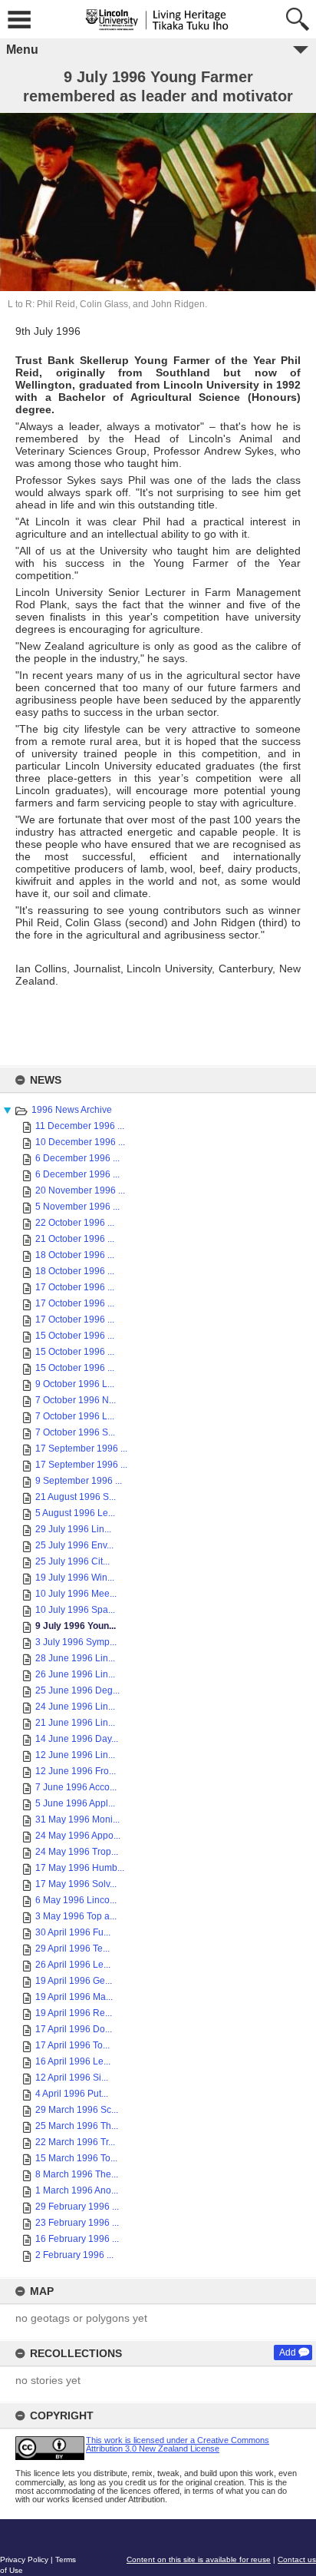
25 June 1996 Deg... (77, 1690)
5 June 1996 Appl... (75, 1803)
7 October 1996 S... (75, 1432)
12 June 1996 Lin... (75, 1755)
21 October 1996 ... (75, 1239)
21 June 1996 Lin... (75, 1723)
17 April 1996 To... (72, 2045)
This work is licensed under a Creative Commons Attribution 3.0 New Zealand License (178, 2444)
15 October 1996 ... (75, 1336)
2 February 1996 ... (74, 2255)
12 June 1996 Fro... (76, 1771)
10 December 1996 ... (80, 1142)
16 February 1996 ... (77, 2239)
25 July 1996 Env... (74, 1545)
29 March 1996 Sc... (77, 2110)
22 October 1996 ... (75, 1223)
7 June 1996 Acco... (76, 1787)
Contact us (297, 2559)
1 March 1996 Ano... (77, 2190)
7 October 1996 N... (76, 1400)
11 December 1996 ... (80, 1126)
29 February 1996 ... (77, 2207)
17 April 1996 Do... (74, 2029)
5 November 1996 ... (77, 1207)
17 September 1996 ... (81, 1449)
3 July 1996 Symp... (76, 1642)
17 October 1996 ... (75, 1287)
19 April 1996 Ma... (74, 1997)
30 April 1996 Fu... (73, 1932)
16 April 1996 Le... (73, 2061)
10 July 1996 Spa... (75, 1610)
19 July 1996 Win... (75, 1578)
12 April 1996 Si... (72, 2078)
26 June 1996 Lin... (75, 1674)
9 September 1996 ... (79, 1481)
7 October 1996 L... (75, 1416)
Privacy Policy (24, 2559)
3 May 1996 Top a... (76, 1916)
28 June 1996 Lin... (75, 1658)
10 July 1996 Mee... (76, 1594)
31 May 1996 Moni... (77, 1819)
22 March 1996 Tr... (75, 2142)
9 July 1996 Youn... (76, 1626)
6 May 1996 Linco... (76, 1900)
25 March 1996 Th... (77, 2126)
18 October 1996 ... (75, 1255)
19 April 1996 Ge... (74, 1981)
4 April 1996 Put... (72, 2094)
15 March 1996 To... (76, 2158)
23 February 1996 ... (77, 2223)
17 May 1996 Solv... (76, 1884)
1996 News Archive (72, 1110)
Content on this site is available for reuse (199, 2559)
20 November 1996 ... (80, 1190)
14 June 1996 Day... (77, 1739)
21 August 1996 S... (76, 1497)
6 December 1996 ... (77, 1158)
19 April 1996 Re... (74, 2013)
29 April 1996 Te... (72, 1949)
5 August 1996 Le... (75, 1513)
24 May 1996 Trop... (77, 1852)
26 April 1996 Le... (73, 1965)
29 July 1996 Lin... (73, 1529)
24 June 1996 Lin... (75, 1707)
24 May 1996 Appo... (78, 1836)
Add (288, 2353)
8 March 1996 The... (77, 2174)
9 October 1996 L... (75, 1384)
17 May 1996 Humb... (80, 1868)
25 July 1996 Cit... (72, 1561)
